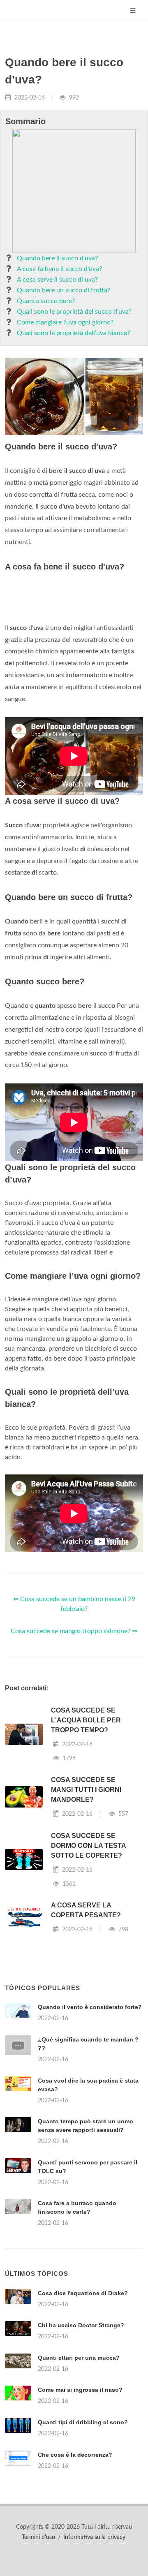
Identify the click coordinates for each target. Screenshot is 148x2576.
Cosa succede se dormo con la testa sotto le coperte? (88, 1846)
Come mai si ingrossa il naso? (80, 2390)
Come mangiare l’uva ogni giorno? (65, 322)
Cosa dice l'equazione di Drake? (83, 2293)
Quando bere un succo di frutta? (64, 290)
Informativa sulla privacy (94, 2537)
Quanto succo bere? (46, 301)
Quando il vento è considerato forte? (90, 2007)
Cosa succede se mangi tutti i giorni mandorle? (86, 1790)
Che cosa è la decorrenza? (75, 2455)
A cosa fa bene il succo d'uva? (59, 269)
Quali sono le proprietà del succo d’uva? (74, 312)
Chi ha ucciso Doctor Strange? (81, 2325)
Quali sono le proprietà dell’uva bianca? (73, 333)
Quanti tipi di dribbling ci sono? (83, 2422)
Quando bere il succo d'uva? (57, 258)
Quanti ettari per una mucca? (79, 2358)
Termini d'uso (38, 2537)
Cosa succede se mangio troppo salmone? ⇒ (74, 1631)
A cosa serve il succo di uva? (57, 280)
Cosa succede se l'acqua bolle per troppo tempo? (86, 1720)
